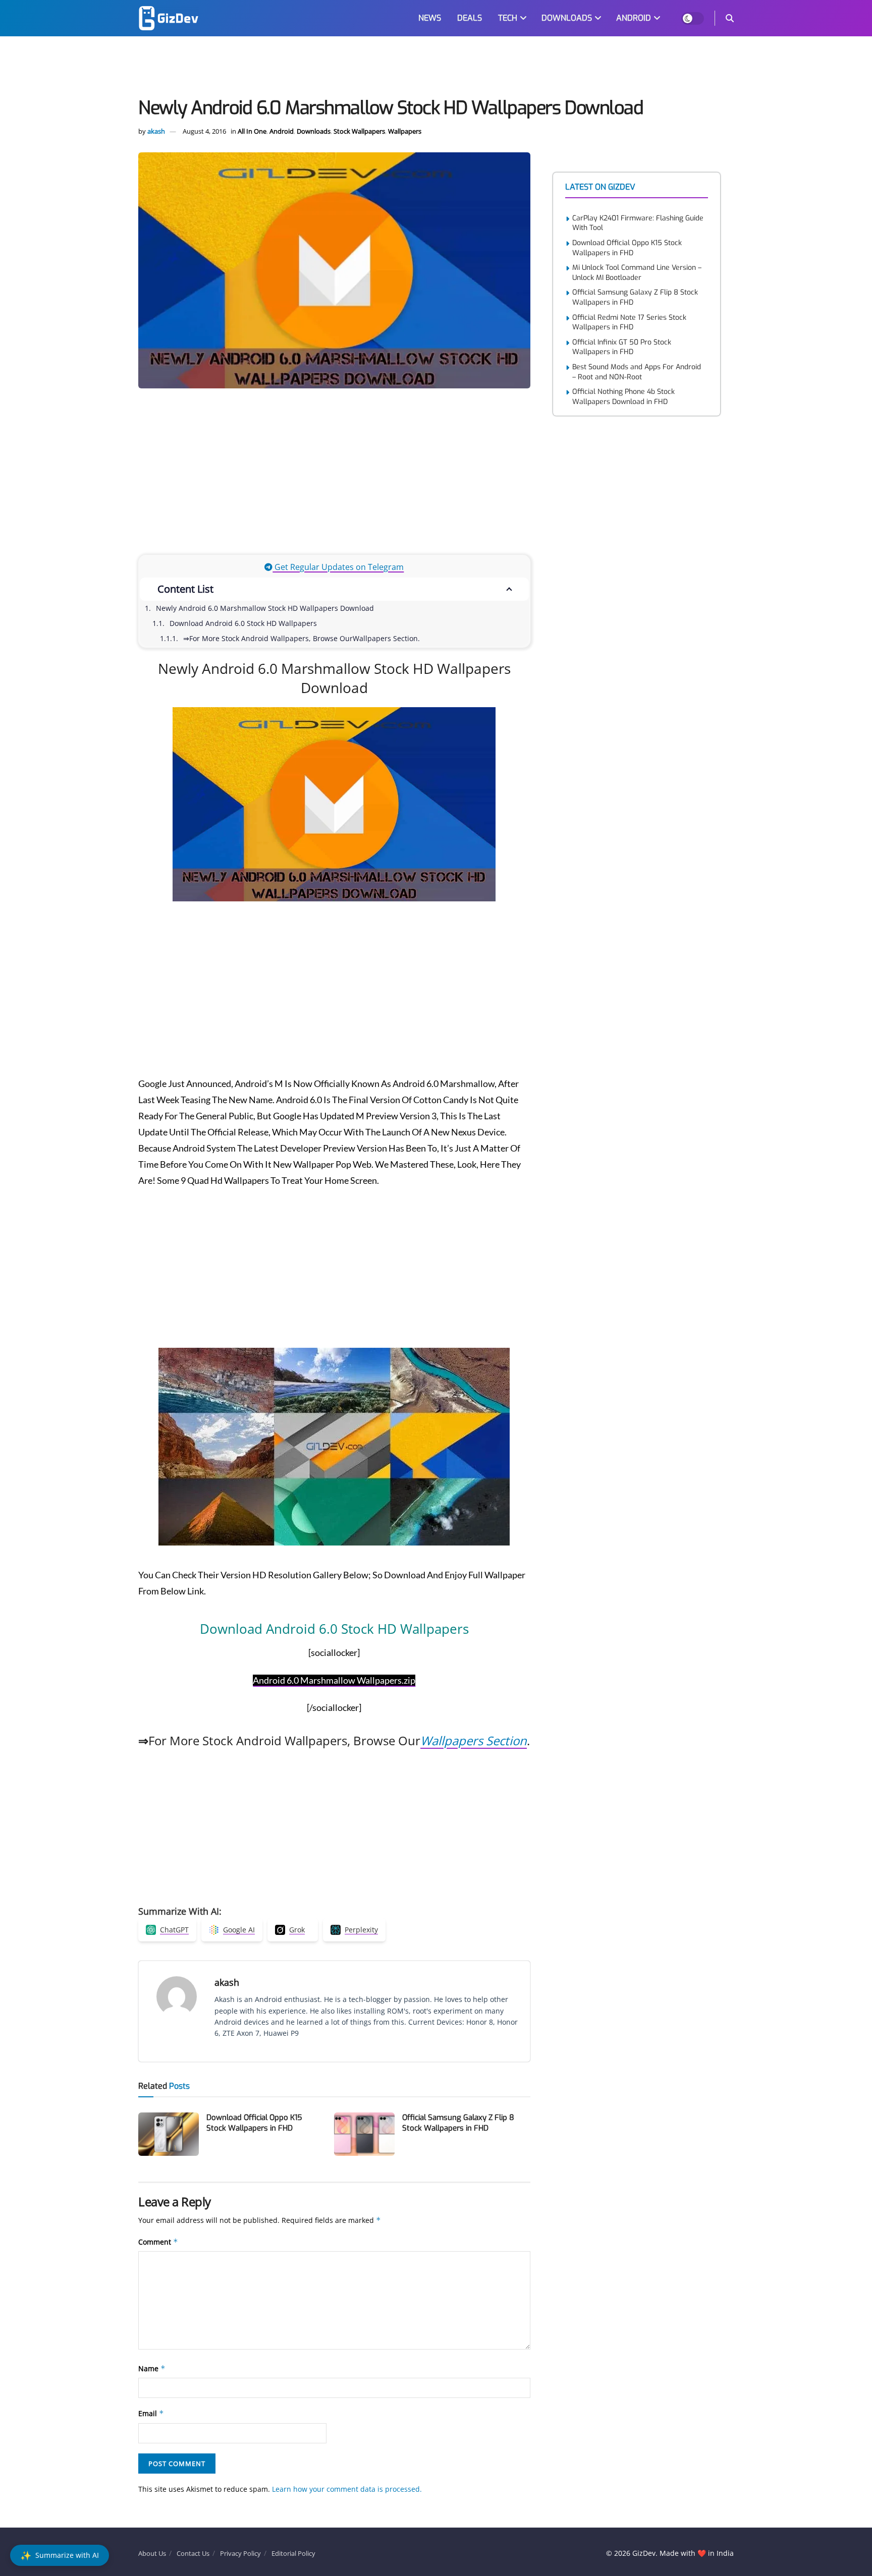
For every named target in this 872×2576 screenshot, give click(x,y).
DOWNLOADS (567, 18)
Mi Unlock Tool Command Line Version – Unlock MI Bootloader (637, 273)
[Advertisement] (436, 69)
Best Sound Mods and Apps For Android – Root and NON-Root (637, 372)
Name (152, 2368)
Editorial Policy (293, 2553)
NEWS (430, 18)
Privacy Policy (240, 2553)
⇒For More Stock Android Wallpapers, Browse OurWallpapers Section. (302, 638)
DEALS (470, 18)
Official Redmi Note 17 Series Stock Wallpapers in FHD (629, 323)
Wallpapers (405, 131)
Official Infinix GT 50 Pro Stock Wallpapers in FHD (622, 347)
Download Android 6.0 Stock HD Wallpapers (243, 623)
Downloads (314, 131)
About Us (152, 2553)
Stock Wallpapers (359, 131)
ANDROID (634, 18)
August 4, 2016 (204, 131)
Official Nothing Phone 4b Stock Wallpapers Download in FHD (623, 397)
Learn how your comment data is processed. (347, 2489)
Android (282, 131)
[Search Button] (730, 18)
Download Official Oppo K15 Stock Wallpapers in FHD (254, 2123)
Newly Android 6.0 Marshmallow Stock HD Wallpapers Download (265, 608)
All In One (252, 131)
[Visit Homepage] (169, 18)
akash (156, 131)
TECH (508, 18)
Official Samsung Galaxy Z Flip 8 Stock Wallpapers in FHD (458, 2123)
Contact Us (193, 2553)
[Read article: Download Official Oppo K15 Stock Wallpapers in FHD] (169, 2134)
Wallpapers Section (474, 1740)
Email (151, 2413)
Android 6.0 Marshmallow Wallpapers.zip (334, 1680)
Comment (158, 2242)
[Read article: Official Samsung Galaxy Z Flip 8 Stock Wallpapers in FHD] (364, 2134)
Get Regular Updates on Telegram (338, 567)
